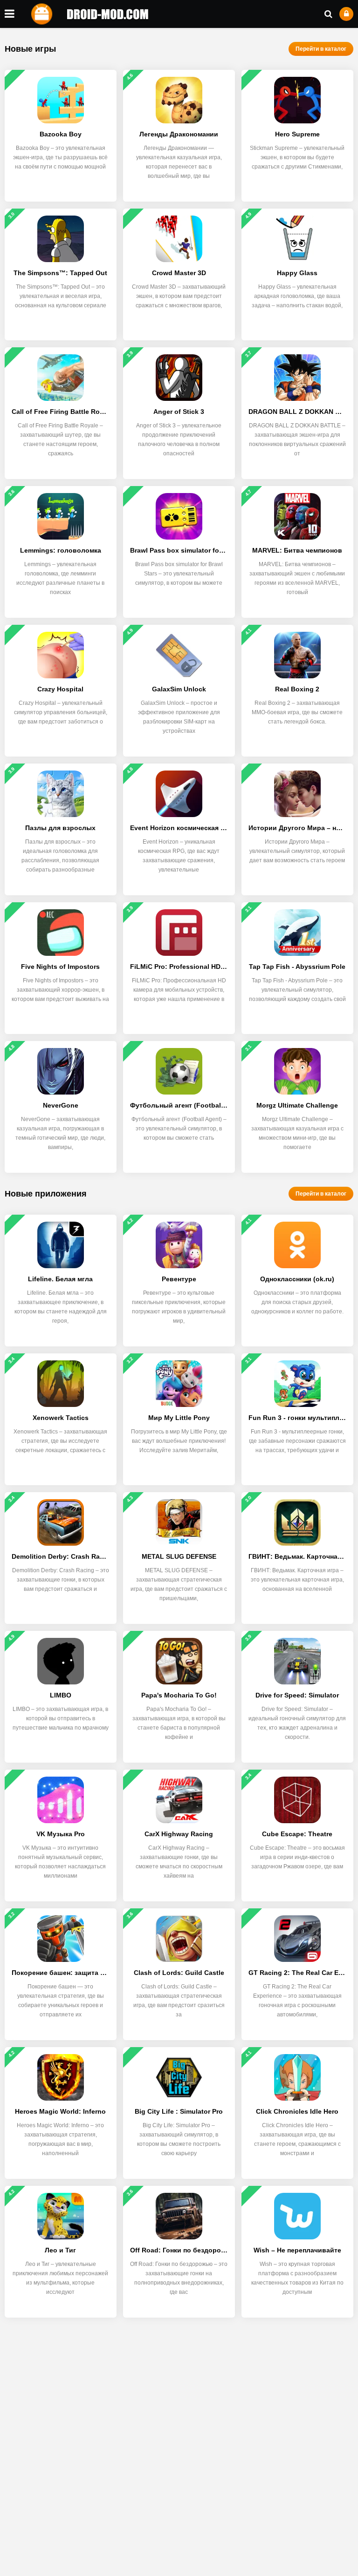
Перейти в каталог (321, 49)
